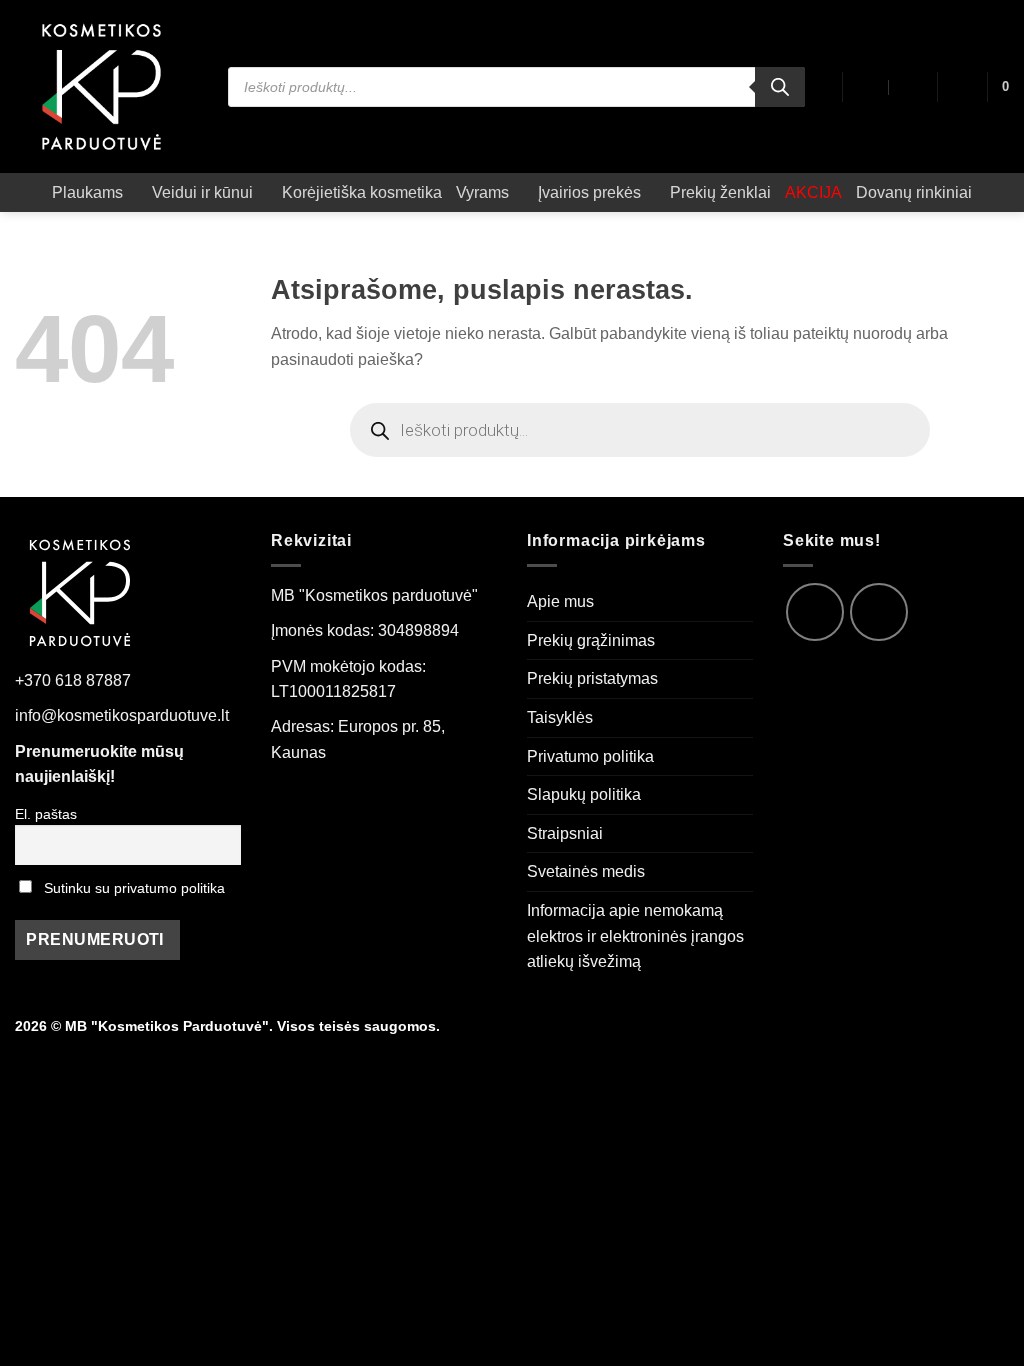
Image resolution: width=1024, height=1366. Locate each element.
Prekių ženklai (720, 192)
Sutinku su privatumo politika (134, 888)
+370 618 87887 (73, 680)
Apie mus (560, 601)
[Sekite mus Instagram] (879, 612)
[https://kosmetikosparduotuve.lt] (106, 86)
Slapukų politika (584, 794)
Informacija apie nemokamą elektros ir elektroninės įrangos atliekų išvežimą (635, 936)
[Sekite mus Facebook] (815, 612)
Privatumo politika (590, 756)
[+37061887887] (911, 87)
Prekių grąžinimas (591, 640)
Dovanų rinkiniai (914, 192)
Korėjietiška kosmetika (362, 192)
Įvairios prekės (589, 192)
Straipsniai (565, 833)
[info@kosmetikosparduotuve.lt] (867, 87)
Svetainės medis (586, 871)
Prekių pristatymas (592, 678)
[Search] (780, 87)
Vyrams (482, 192)
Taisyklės (560, 717)
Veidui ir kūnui (202, 192)
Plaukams (87, 192)
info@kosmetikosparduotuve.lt (122, 715)
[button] (962, 87)
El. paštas (46, 814)
